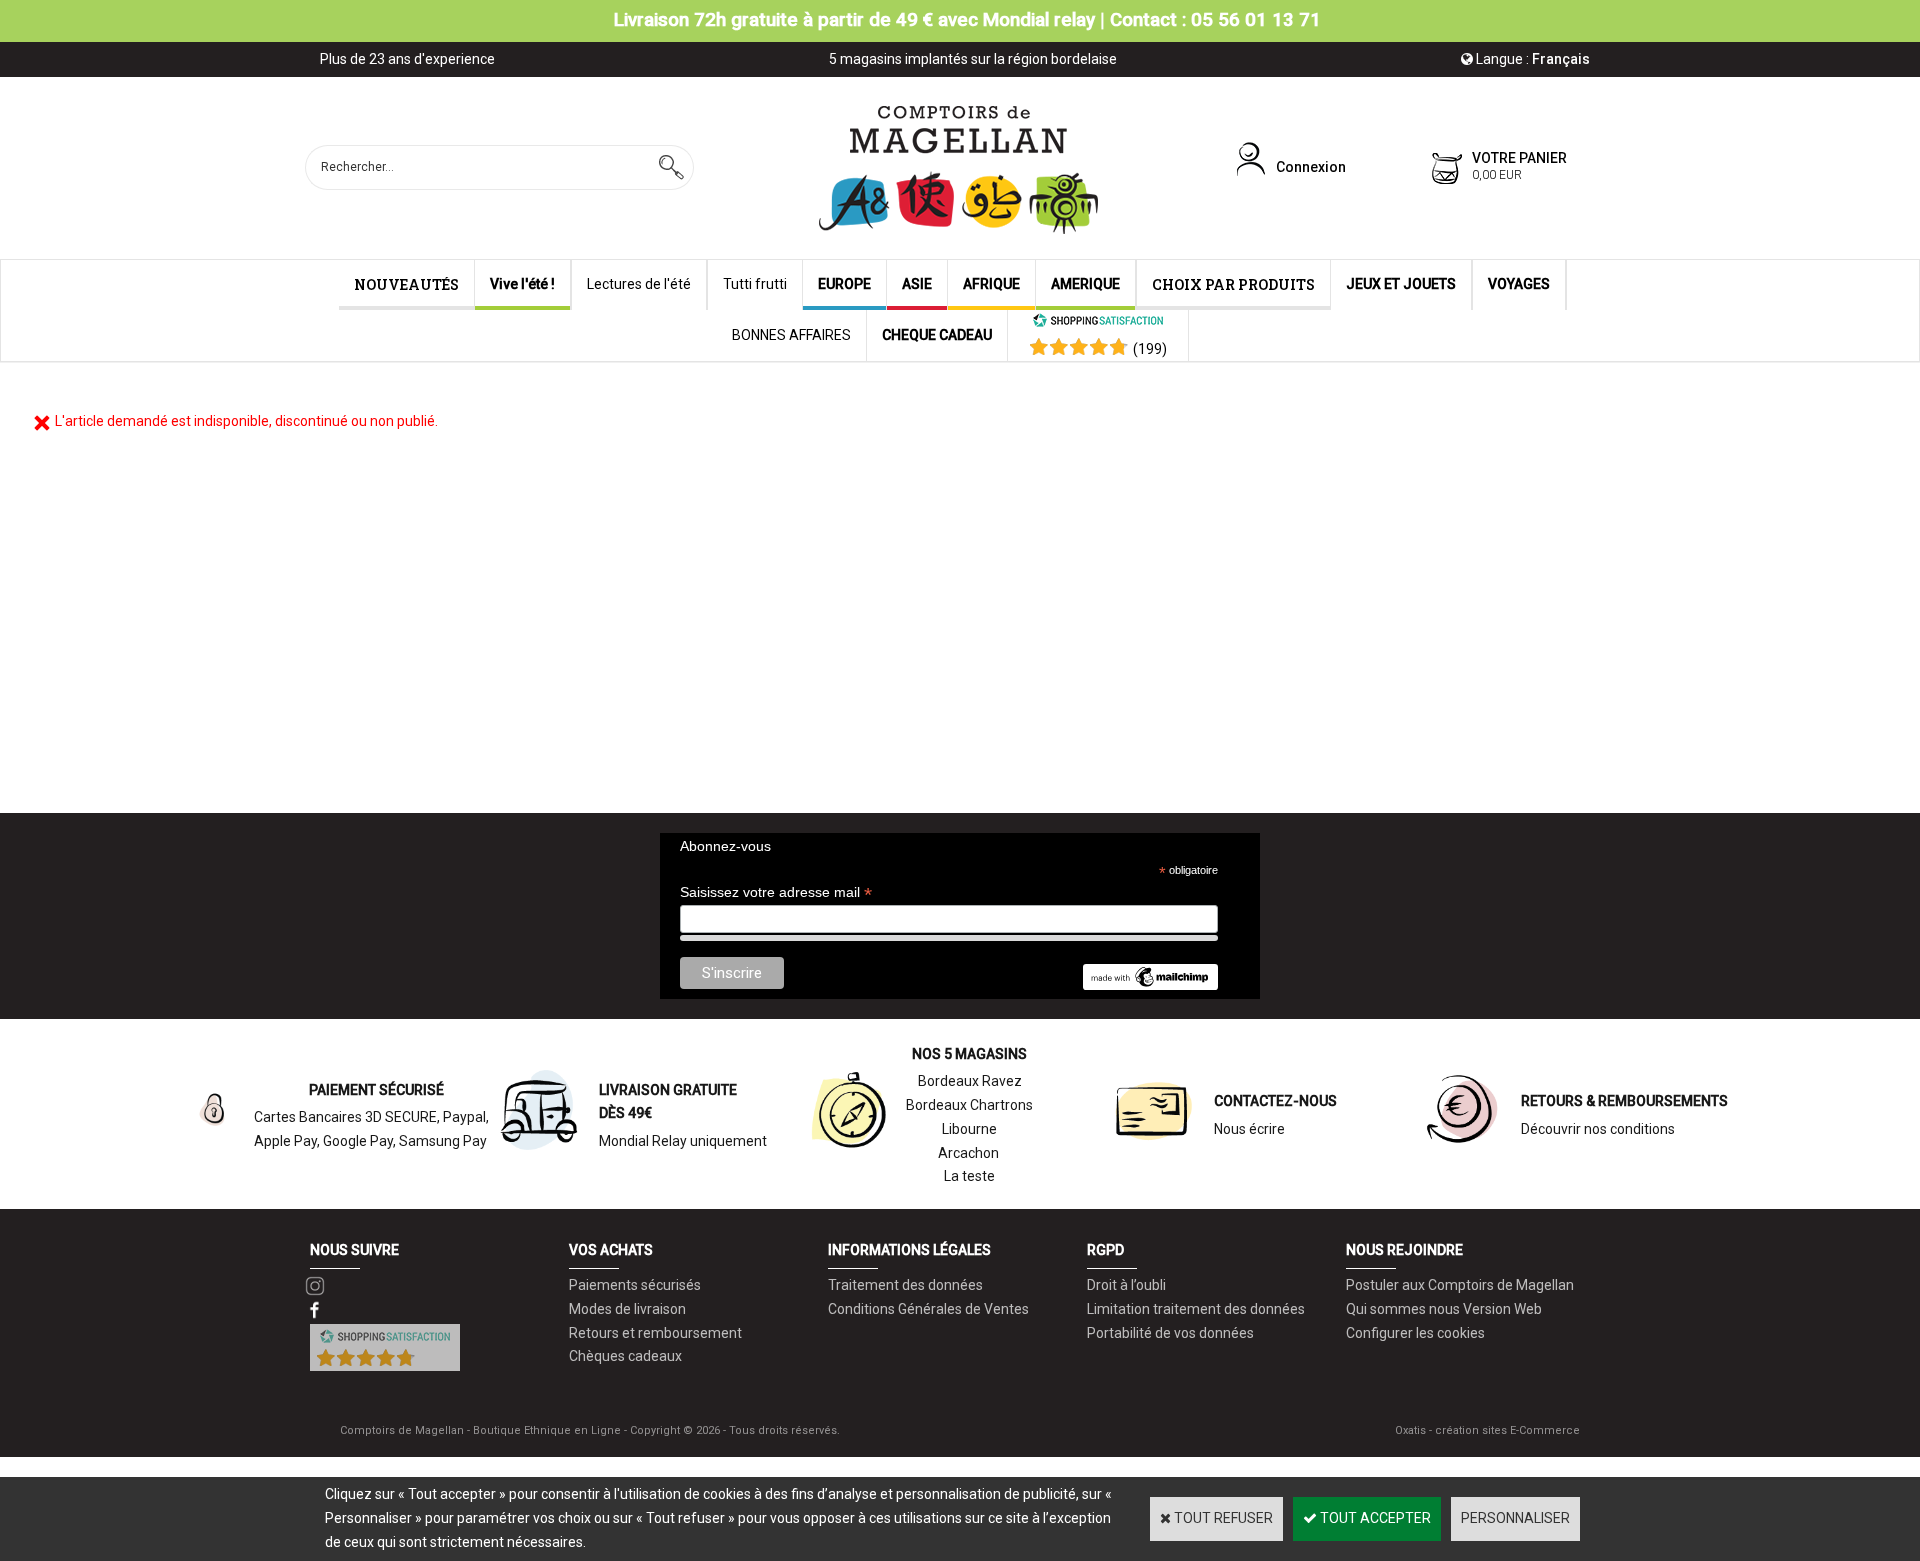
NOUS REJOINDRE (1404, 1250)
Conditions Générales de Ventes (928, 1309)
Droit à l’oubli (1126, 1285)
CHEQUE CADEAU (937, 335)
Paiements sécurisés (635, 1285)
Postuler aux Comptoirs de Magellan (1460, 1285)
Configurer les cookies (1415, 1333)
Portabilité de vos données (1170, 1333)
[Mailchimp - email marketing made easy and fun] (1150, 985)
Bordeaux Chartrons (969, 1105)
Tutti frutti (755, 284)
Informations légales (909, 1250)
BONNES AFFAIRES (791, 335)
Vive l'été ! (522, 284)
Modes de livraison (627, 1309)
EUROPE (844, 284)
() (1150, 349)
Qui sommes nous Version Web (1444, 1309)
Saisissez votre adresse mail (776, 892)
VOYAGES (1519, 284)
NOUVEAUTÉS (406, 284)
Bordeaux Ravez (970, 1081)
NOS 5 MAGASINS (969, 1054)
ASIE (917, 284)
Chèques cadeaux (625, 1356)
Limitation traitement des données (1196, 1309)
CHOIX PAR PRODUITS (1233, 284)
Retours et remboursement (655, 1333)
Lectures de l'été (639, 284)
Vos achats (611, 1250)
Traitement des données (905, 1285)
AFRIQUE (991, 284)
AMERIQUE (1085, 284)
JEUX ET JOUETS (1401, 284)
